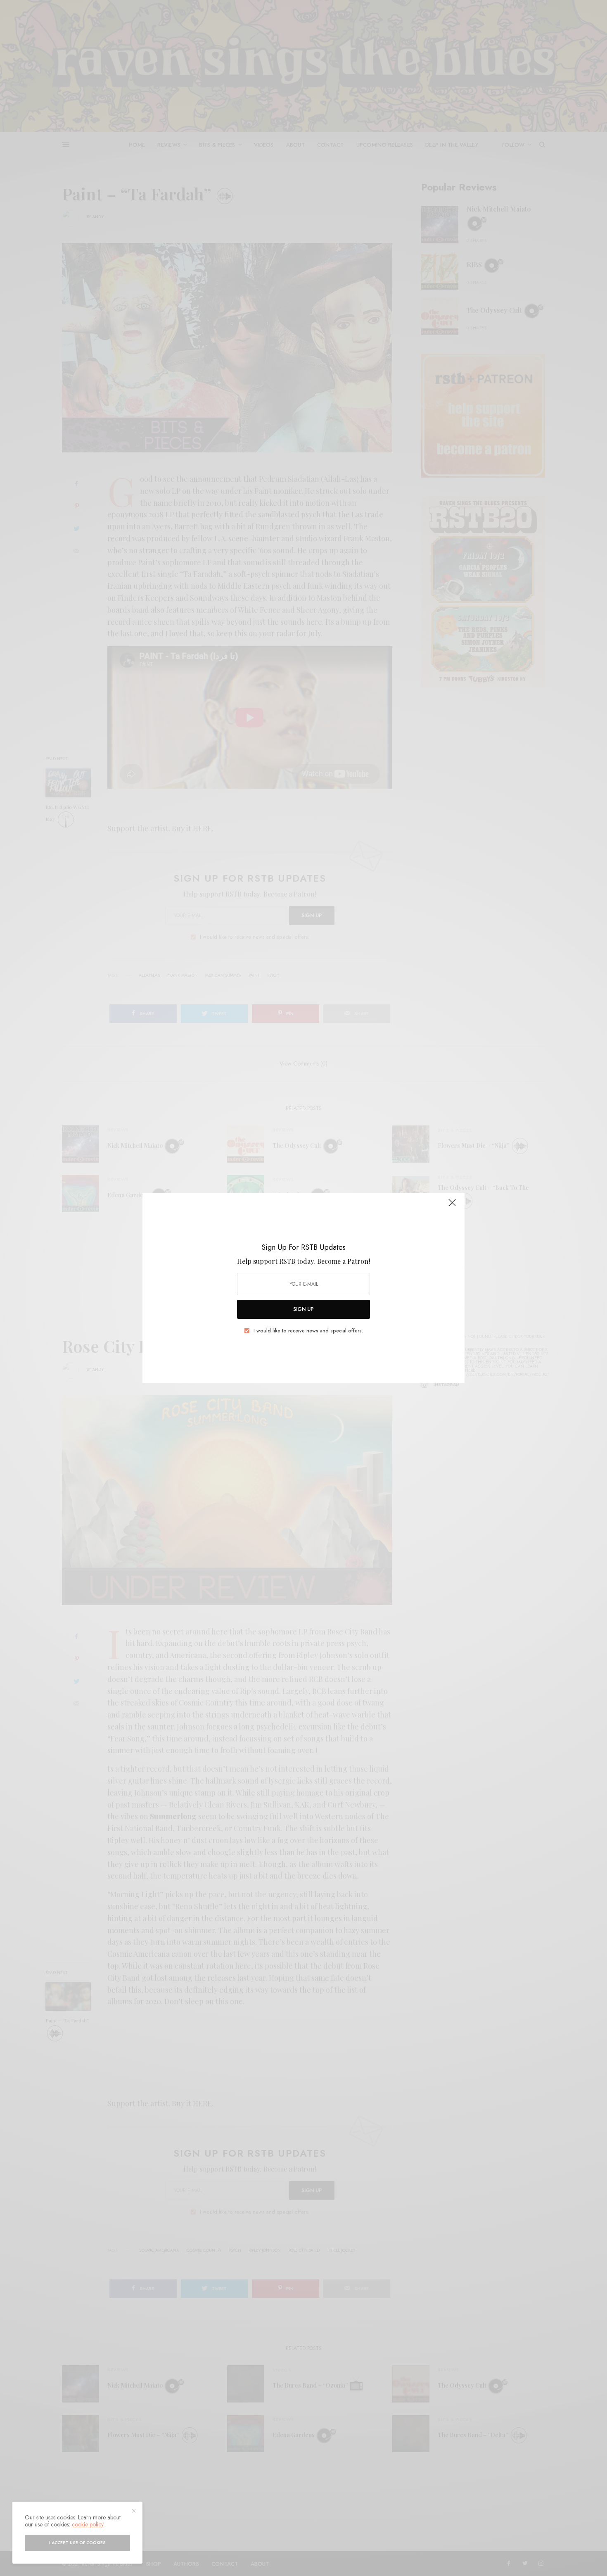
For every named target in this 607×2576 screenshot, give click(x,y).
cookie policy (88, 2524)
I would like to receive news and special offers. (308, 1331)
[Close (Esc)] (452, 1206)
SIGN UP (303, 1309)
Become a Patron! (344, 1261)
